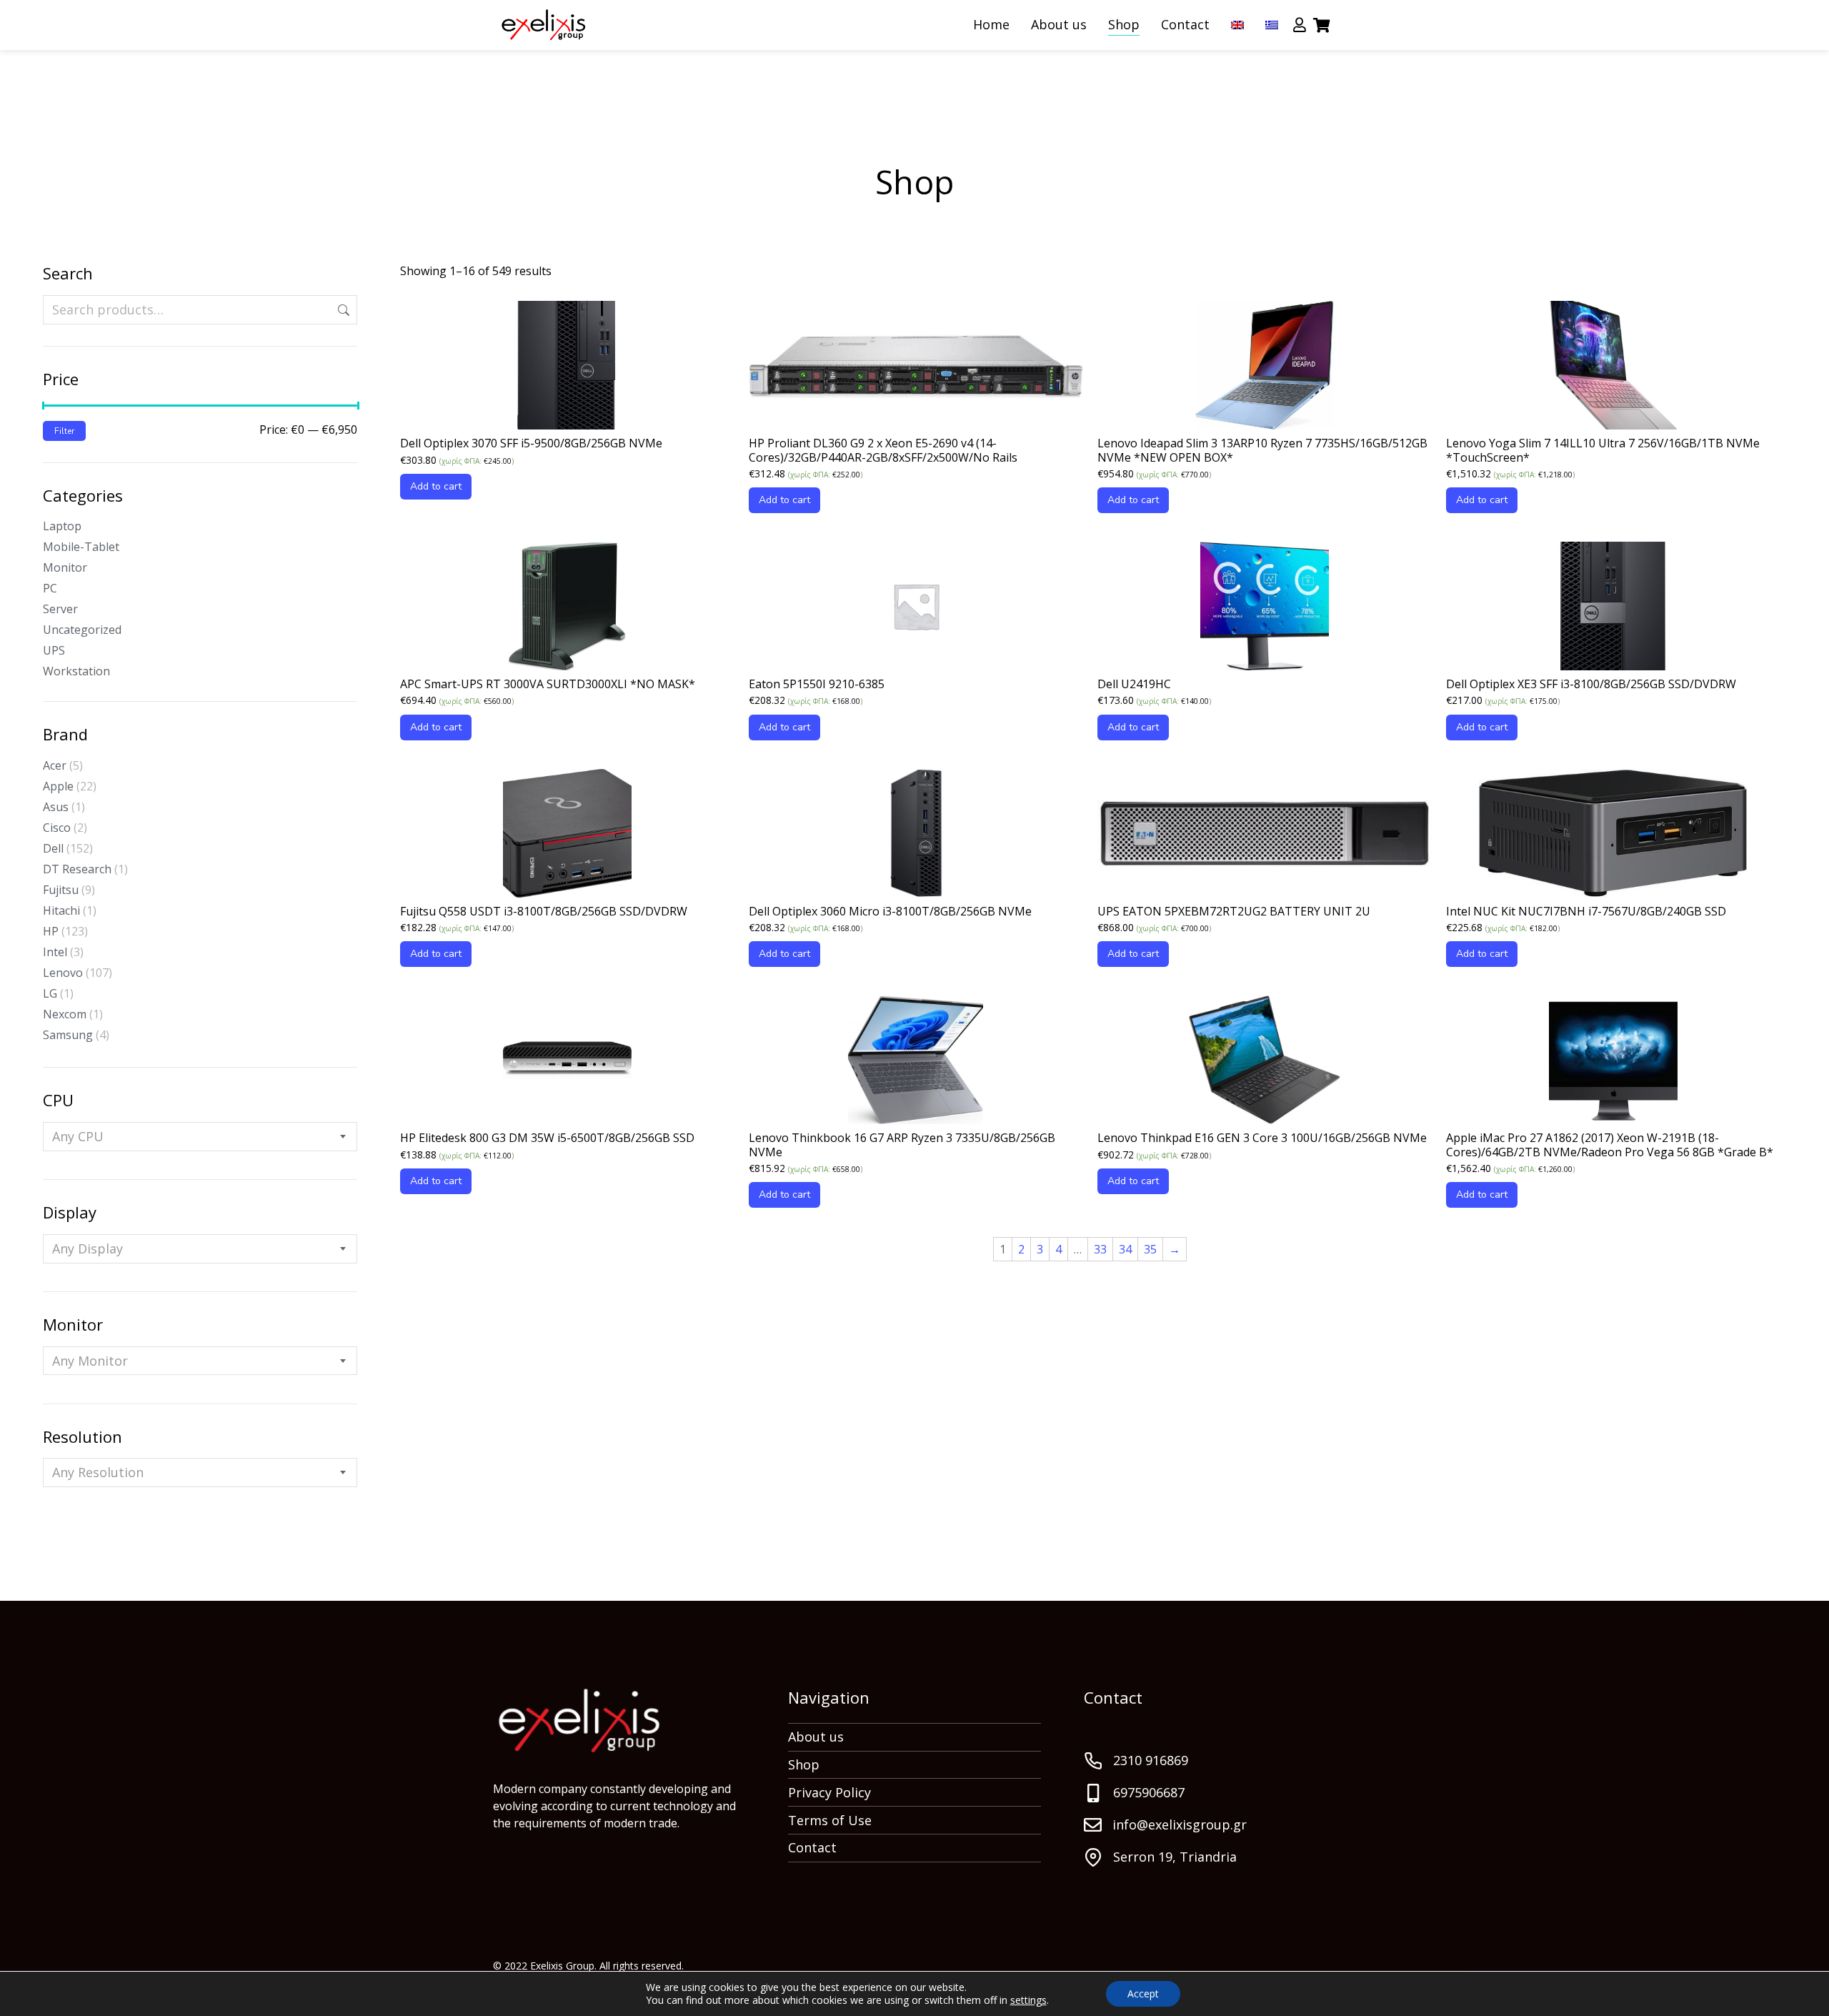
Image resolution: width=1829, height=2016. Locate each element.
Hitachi (61, 910)
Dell (53, 848)
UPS (54, 650)
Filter (64, 431)
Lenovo (63, 973)
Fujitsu (61, 890)
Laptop (62, 526)
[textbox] (78, 1137)
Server (60, 609)
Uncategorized (82, 630)
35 (1150, 1249)
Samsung (68, 1035)
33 (1100, 1249)
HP (51, 931)
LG (50, 993)
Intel (55, 952)
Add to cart (436, 486)
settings (1028, 2000)
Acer (55, 765)
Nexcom (65, 1014)
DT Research (77, 869)
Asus (56, 807)
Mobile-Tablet (81, 547)
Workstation (76, 671)
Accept (1143, 1993)
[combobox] (200, 1137)
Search (342, 310)
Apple (58, 786)
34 (1125, 1249)
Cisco (57, 828)
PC (50, 588)
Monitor (65, 567)
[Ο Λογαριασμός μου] (1300, 25)
